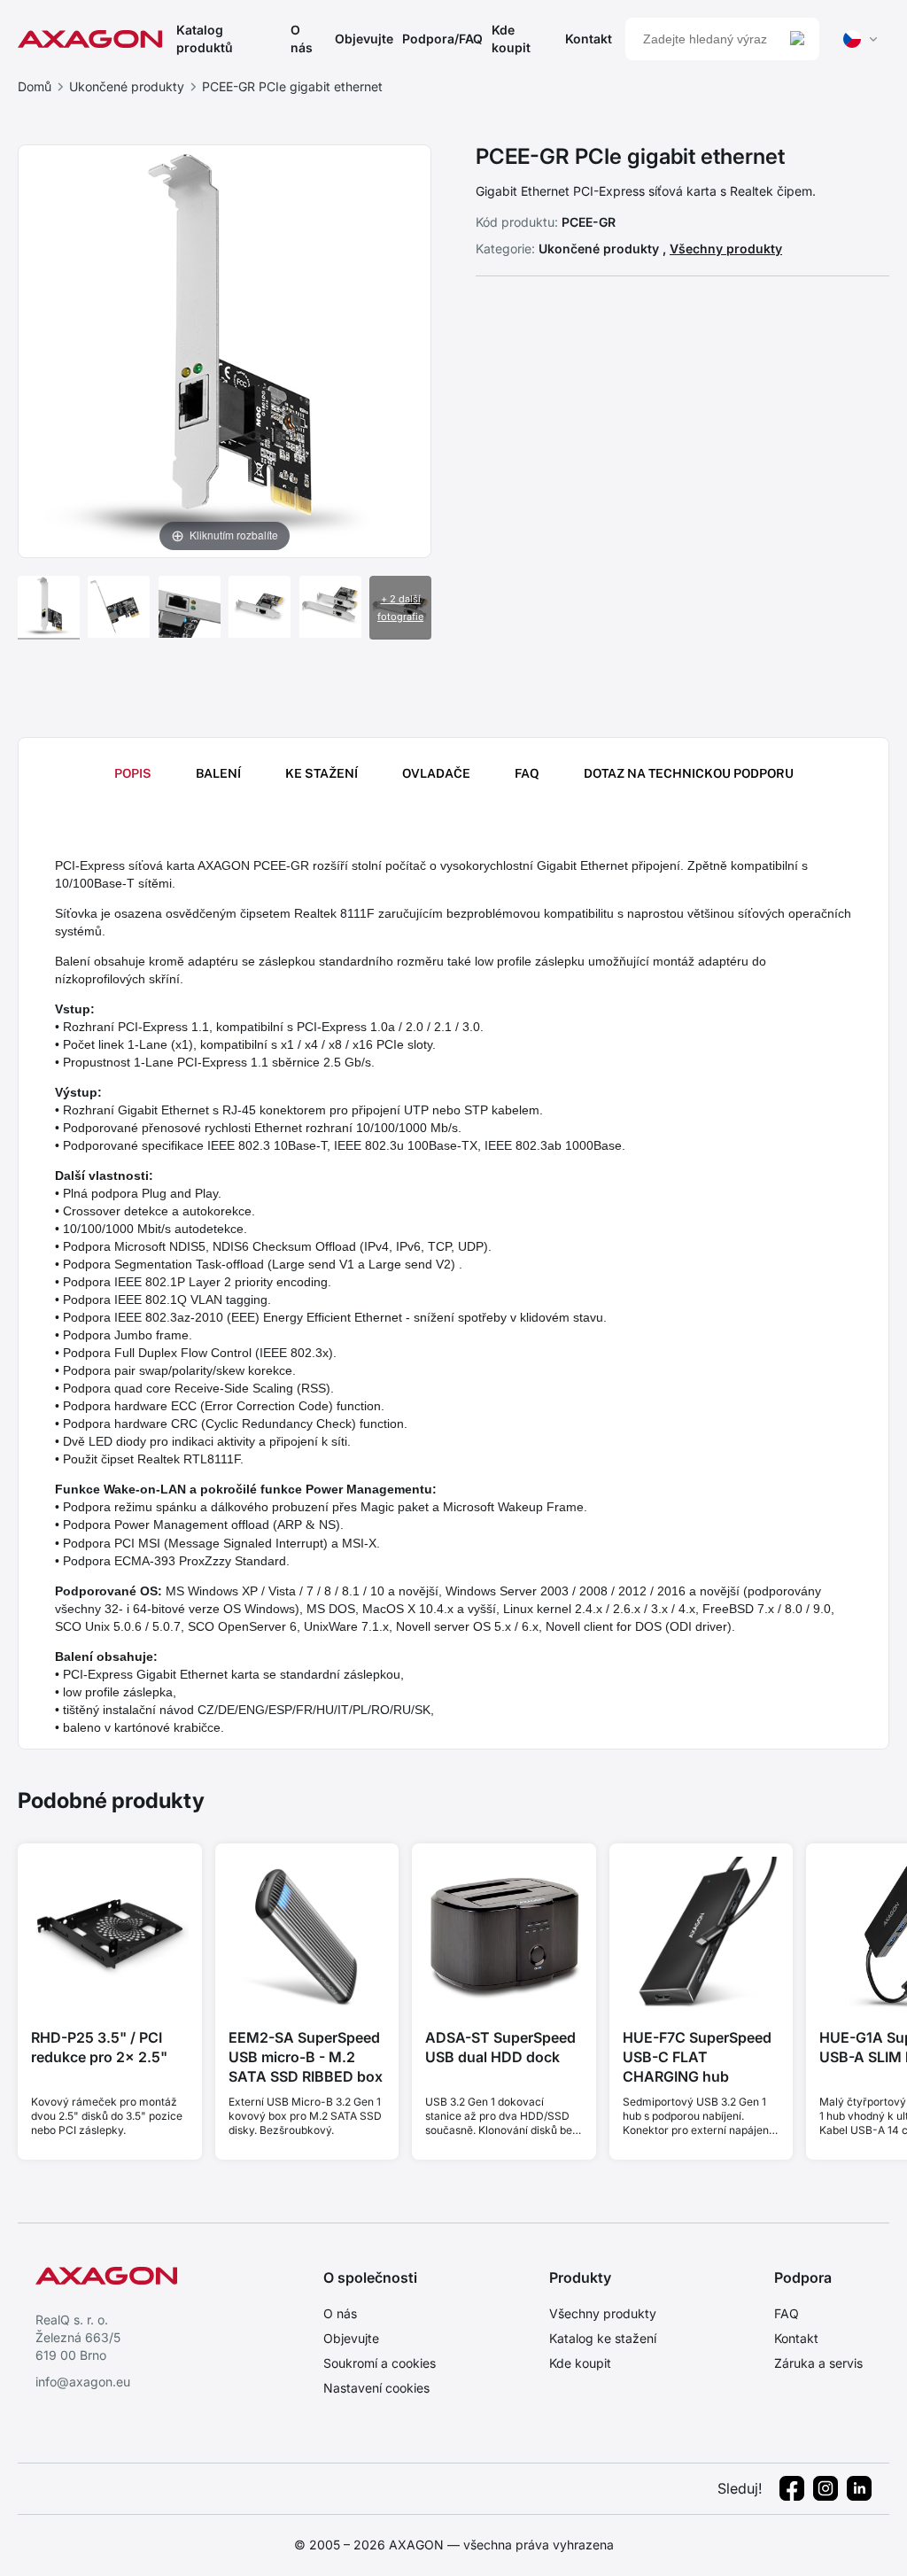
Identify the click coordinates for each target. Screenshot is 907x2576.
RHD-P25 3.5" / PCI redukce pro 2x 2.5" (99, 2047)
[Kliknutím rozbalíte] (225, 350)
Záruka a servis (818, 2363)
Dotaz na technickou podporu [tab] (689, 773)
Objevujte (364, 39)
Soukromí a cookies (380, 2363)
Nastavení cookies (376, 2388)
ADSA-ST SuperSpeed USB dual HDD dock (500, 2047)
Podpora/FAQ (442, 39)
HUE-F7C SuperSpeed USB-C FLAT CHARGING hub (697, 2057)
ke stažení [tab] (322, 773)
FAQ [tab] (527, 773)
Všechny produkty (726, 248)
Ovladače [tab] (436, 773)
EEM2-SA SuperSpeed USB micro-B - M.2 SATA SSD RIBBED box (306, 2057)
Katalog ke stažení (603, 2338)
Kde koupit (511, 39)
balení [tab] (218, 773)
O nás (302, 39)
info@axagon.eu (83, 2382)
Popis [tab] (133, 773)
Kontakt (589, 39)
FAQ (787, 2313)
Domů (35, 86)
